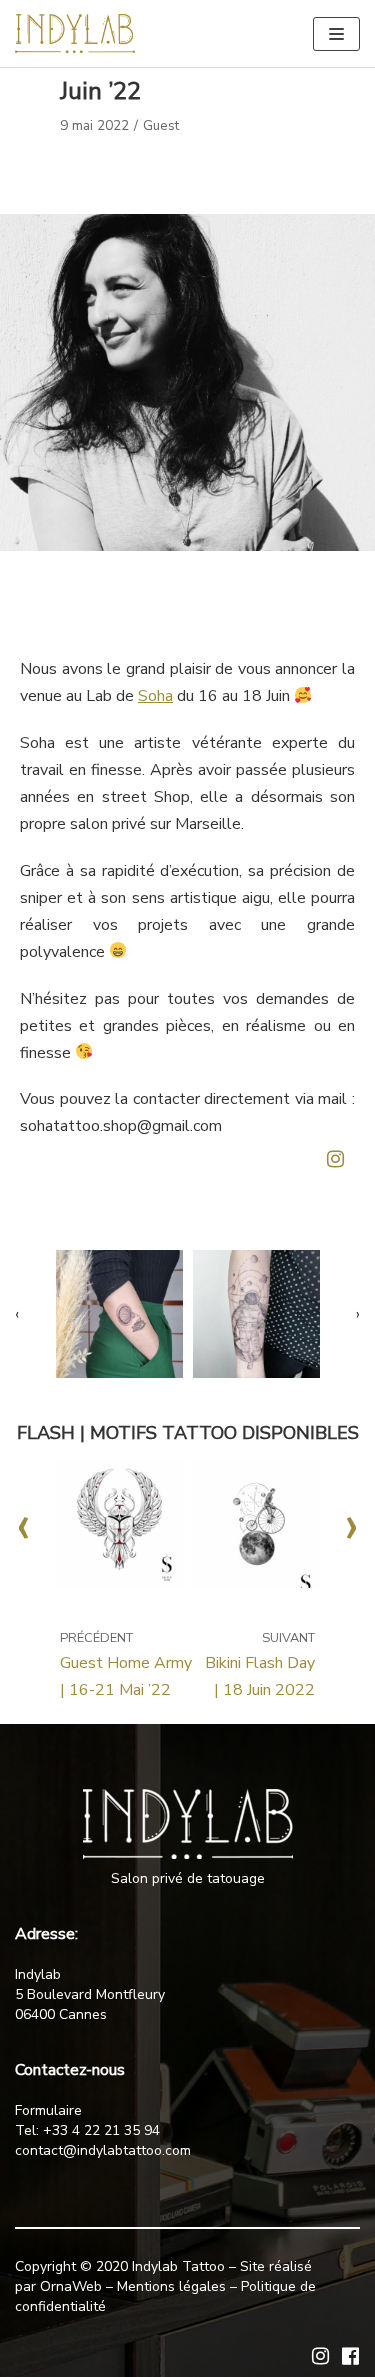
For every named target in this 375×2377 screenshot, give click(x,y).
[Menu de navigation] (336, 34)
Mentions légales (171, 2286)
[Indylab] (75, 33)
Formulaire (48, 2110)
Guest (161, 125)
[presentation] (35, 1314)
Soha (155, 696)
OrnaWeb (71, 2286)
